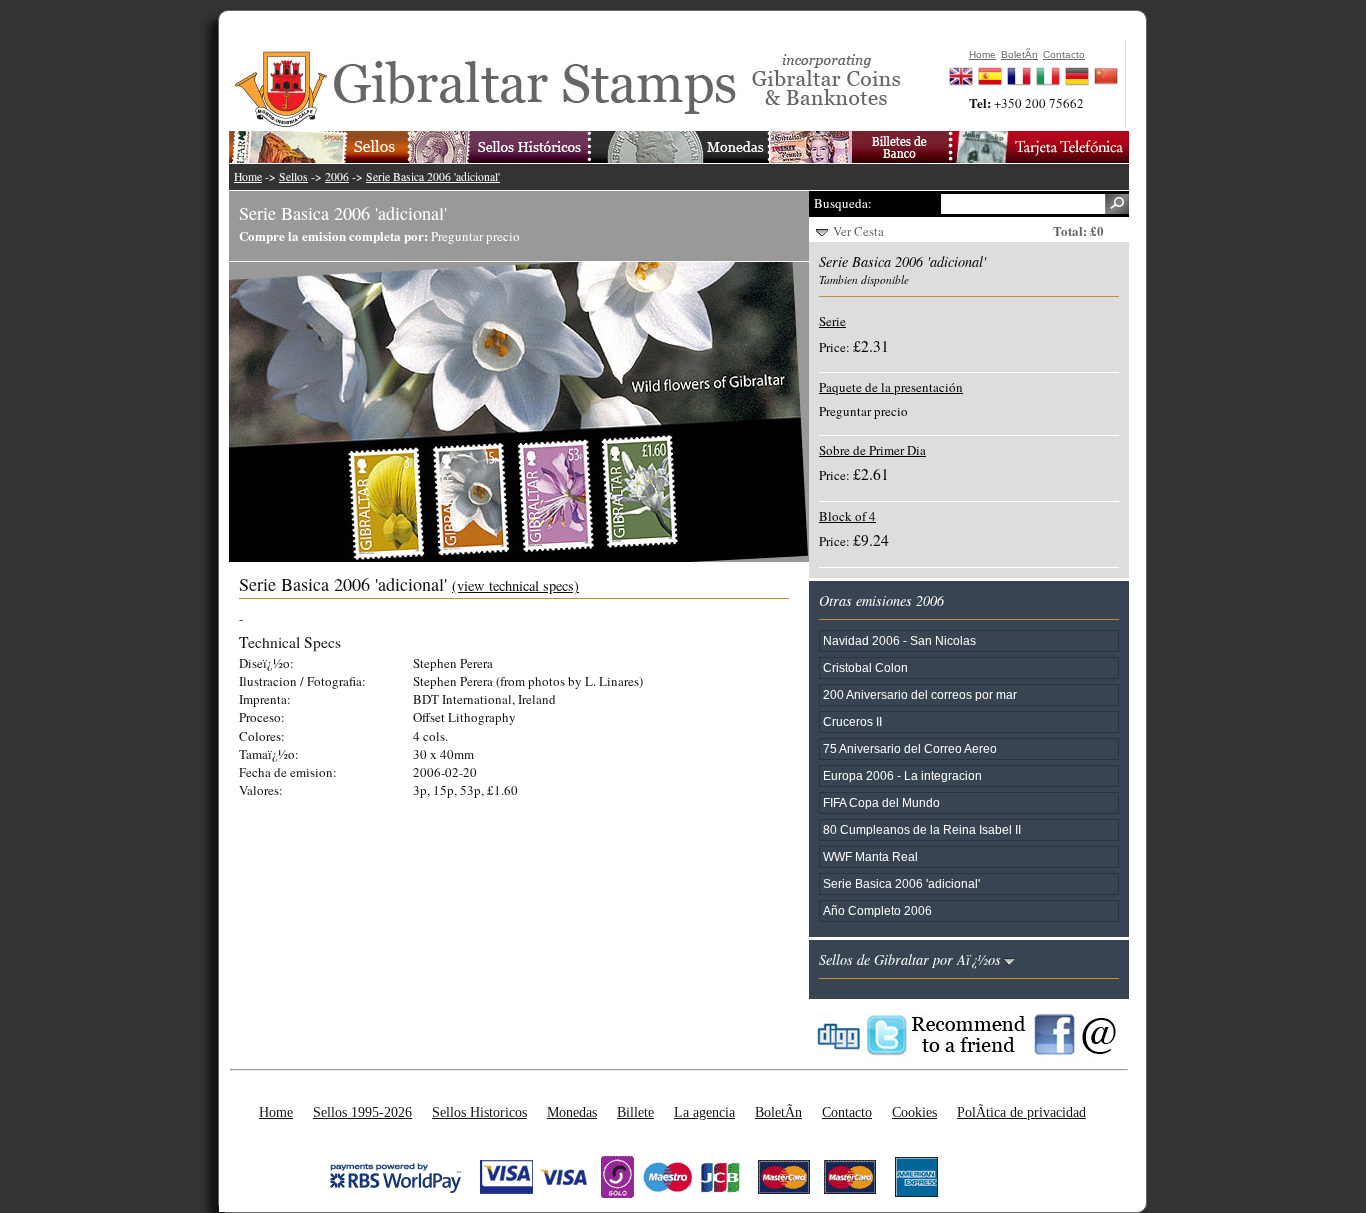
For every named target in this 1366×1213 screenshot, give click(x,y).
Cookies (914, 1112)
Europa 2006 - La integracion (902, 775)
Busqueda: (843, 203)
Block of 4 (847, 516)
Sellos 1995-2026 (362, 1112)
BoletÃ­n (778, 1112)
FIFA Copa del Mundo (881, 802)
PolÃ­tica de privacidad (1021, 1112)
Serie (832, 321)
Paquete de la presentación (891, 387)
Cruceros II (852, 721)
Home (248, 176)
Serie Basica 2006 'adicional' (433, 176)
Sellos (293, 176)
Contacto (847, 1112)
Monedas (572, 1112)
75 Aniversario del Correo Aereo (910, 748)
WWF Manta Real (870, 856)
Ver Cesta (858, 231)
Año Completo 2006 (877, 910)
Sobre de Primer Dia (872, 450)
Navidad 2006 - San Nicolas (899, 640)
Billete (635, 1112)
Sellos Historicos (479, 1112)
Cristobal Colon (865, 667)
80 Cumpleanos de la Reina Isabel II (922, 829)
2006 (337, 176)
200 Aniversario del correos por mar (920, 694)
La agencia (704, 1112)
